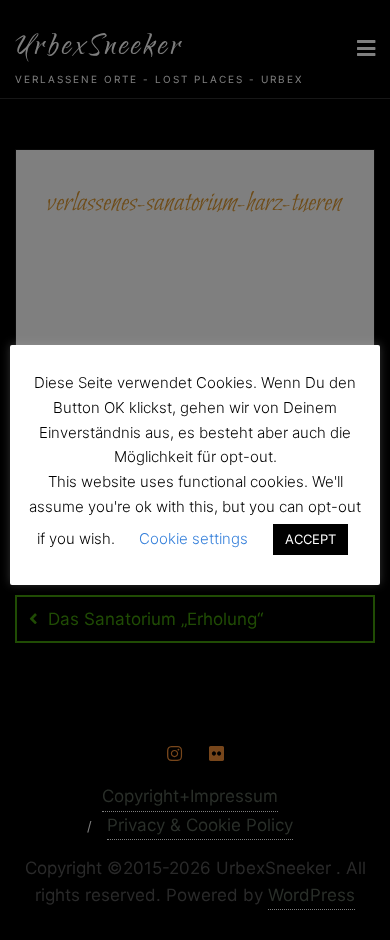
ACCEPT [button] (310, 539)
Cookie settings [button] (193, 538)
